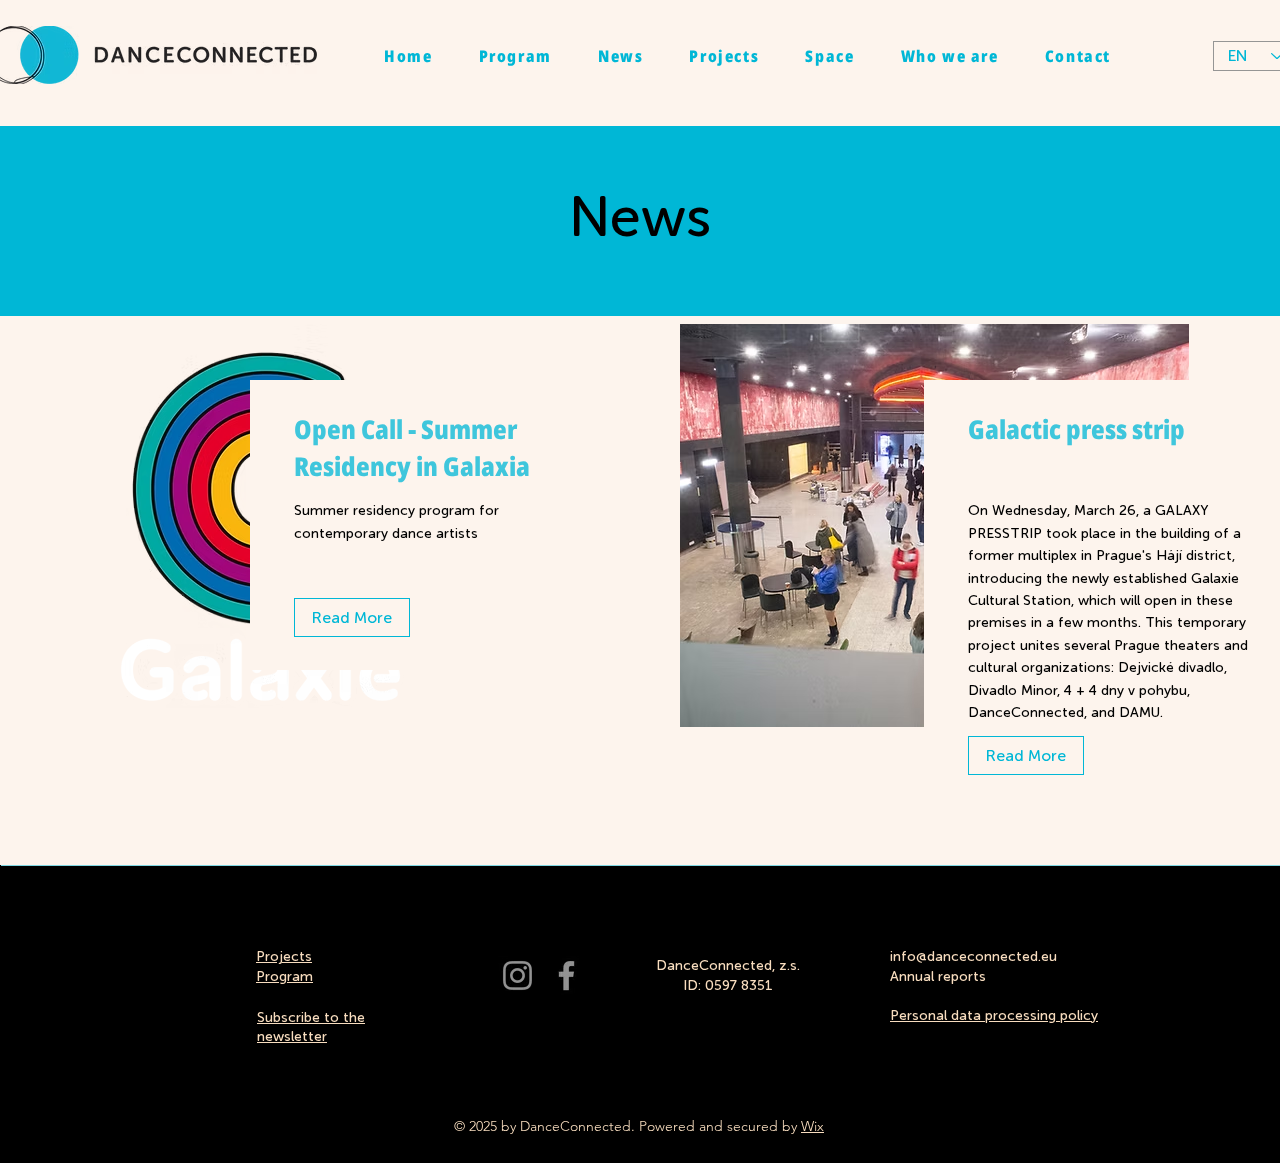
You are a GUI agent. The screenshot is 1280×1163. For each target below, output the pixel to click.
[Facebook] (566, 975)
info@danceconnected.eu (973, 956)
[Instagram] (517, 975)
